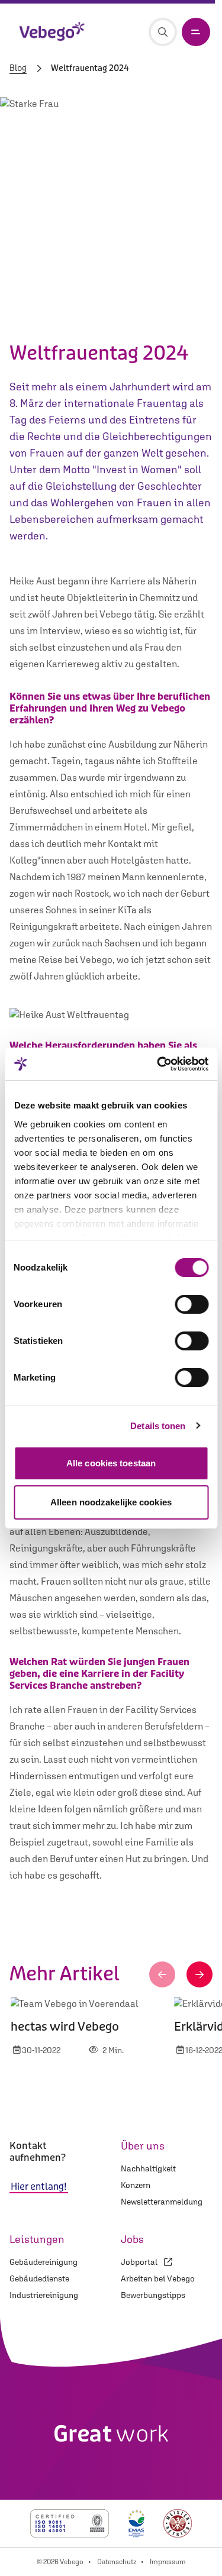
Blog (18, 69)
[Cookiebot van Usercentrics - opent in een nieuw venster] (158, 1064)
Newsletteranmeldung (162, 2202)
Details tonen (158, 1426)
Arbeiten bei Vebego (158, 2278)
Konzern (136, 2185)
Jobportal (140, 2262)
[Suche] (163, 32)
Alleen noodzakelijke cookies (111, 1502)
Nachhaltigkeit (148, 2168)
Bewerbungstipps (153, 2295)
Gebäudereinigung (44, 2262)
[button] (162, 1974)
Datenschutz (117, 2562)
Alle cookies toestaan (111, 1463)
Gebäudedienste (39, 2278)
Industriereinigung (44, 2295)
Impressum (168, 2562)
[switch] (192, 1304)
